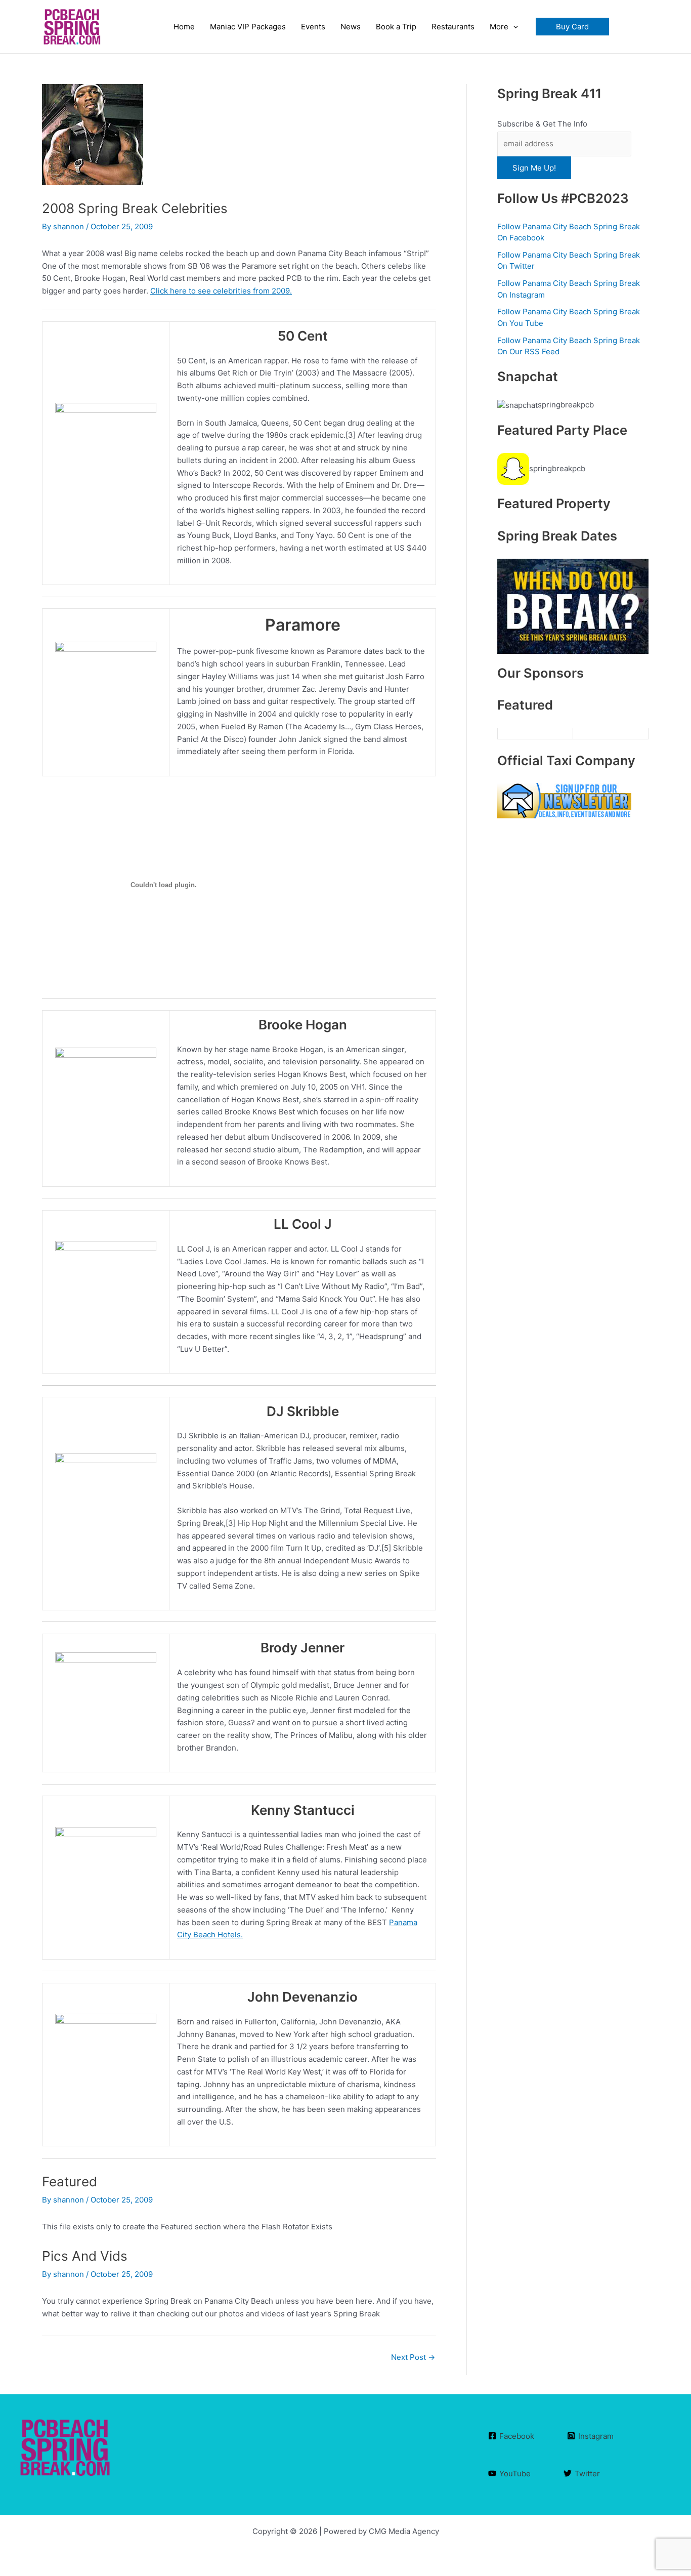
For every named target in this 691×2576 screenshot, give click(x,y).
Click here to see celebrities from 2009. (221, 291)
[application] (513, 27)
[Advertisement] (573, 1201)
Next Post (413, 2357)
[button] (572, 27)
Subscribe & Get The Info (542, 124)
